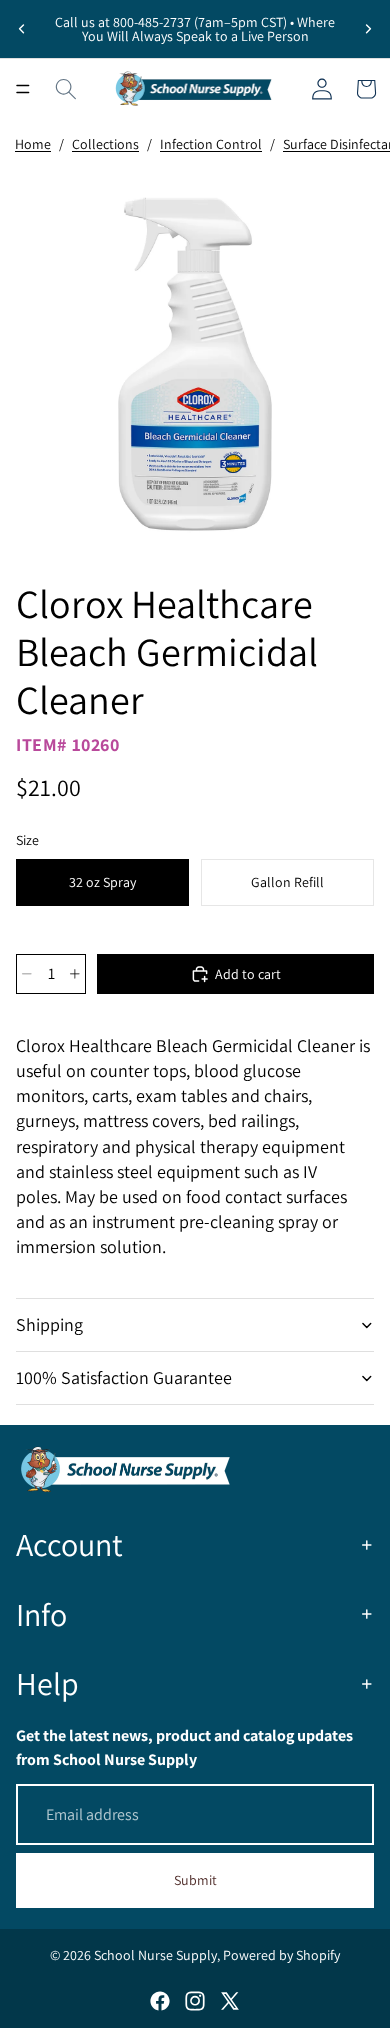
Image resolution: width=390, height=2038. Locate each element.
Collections (105, 144)
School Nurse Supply (155, 1955)
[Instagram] (195, 2001)
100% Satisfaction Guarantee (124, 1377)
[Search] (66, 89)
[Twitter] (230, 2001)
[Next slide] (368, 29)
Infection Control (211, 144)
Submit (195, 1880)
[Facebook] (160, 2001)
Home (33, 144)
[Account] (322, 89)
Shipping (49, 1324)
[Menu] (23, 89)
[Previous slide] (22, 29)
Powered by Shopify (281, 1955)
